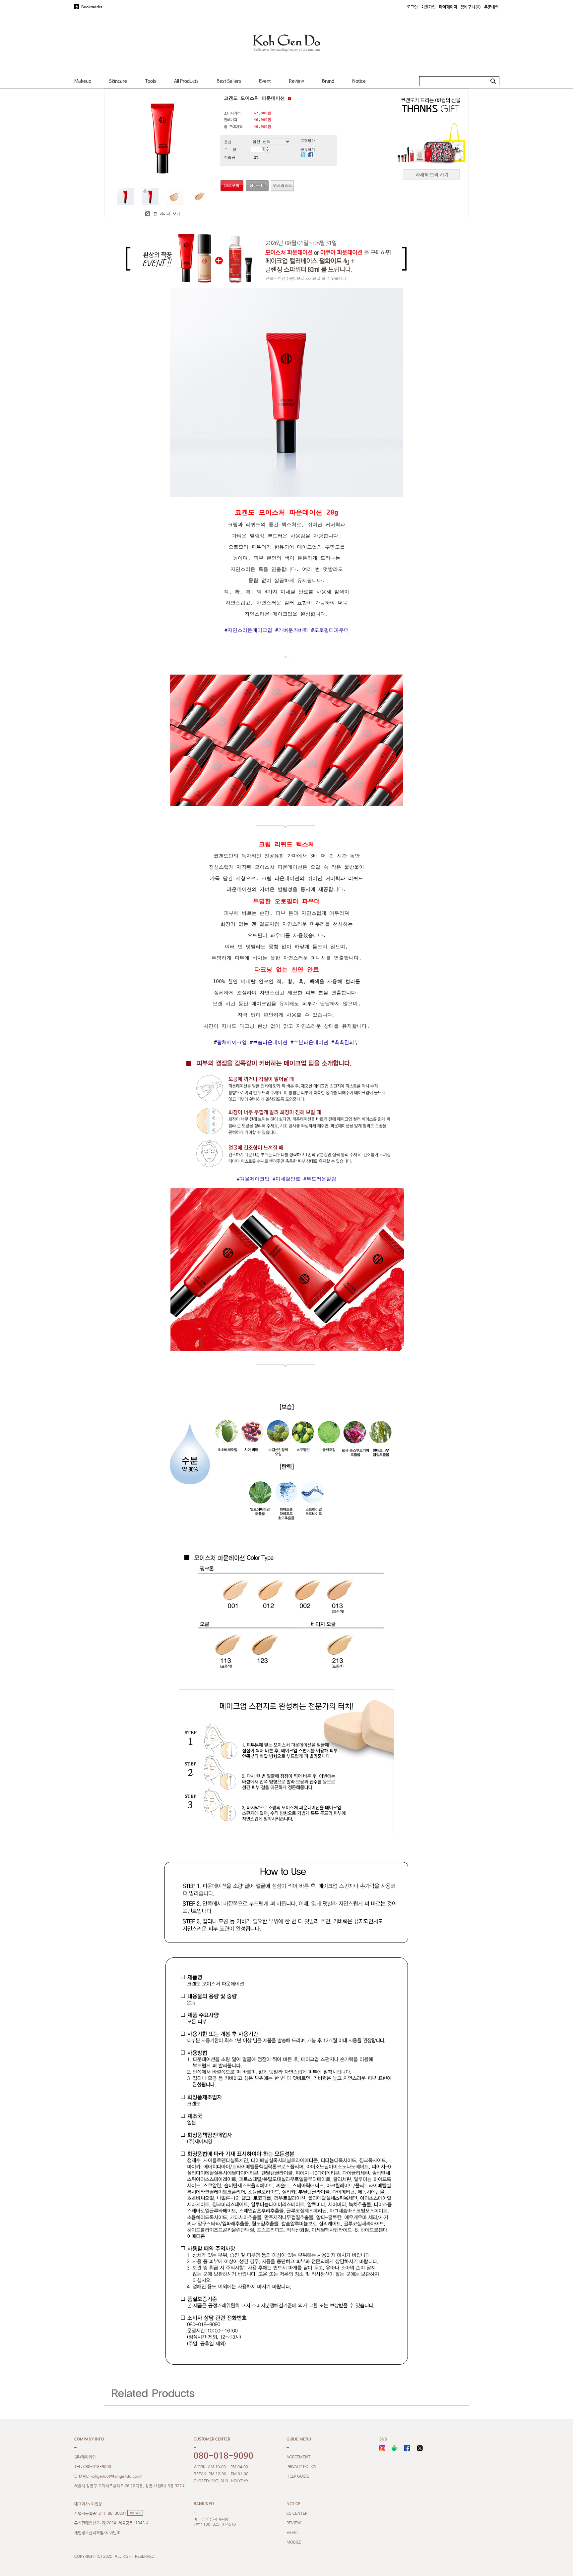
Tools (151, 81)
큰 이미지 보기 (166, 214)
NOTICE (293, 2504)
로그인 (412, 7)
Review (296, 81)
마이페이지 (448, 7)
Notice (359, 81)
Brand (328, 81)
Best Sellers (229, 81)
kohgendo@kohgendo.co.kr (116, 2477)
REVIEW (294, 2523)
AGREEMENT (298, 2457)
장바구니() (471, 7)
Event (265, 81)
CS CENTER (297, 2514)
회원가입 (428, 7)
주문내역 (491, 7)
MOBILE (294, 2543)
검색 (493, 81)
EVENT (293, 2533)
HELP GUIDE (298, 2477)
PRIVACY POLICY (301, 2467)
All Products (186, 81)
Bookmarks (92, 7)
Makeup (83, 81)
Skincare (118, 81)
